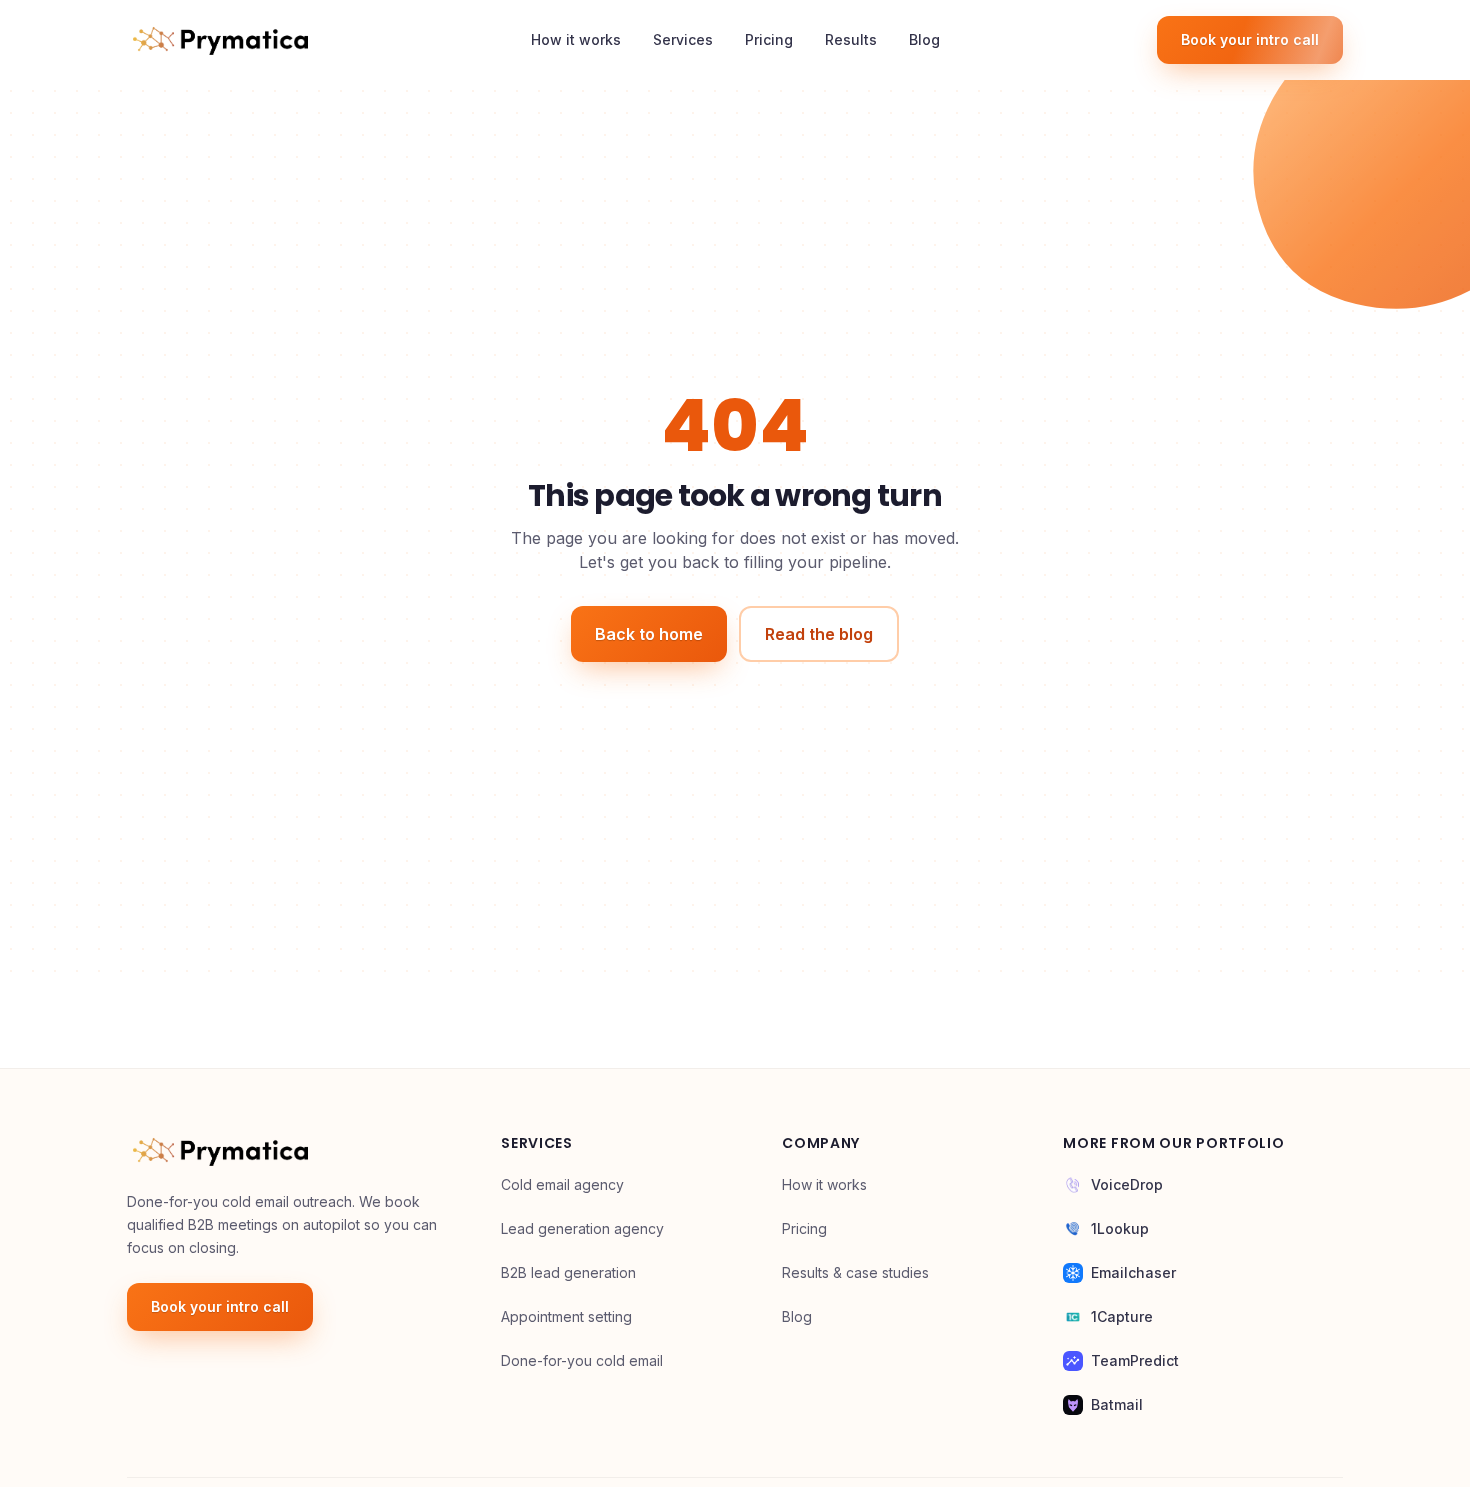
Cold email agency (562, 1184)
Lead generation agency (582, 1228)
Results (851, 39)
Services (683, 39)
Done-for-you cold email (582, 1360)
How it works (576, 39)
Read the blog (819, 634)
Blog (924, 39)
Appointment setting (566, 1316)
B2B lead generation (568, 1272)
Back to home (649, 634)
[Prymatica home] (220, 40)
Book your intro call (1250, 39)
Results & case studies (855, 1272)
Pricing (769, 39)
